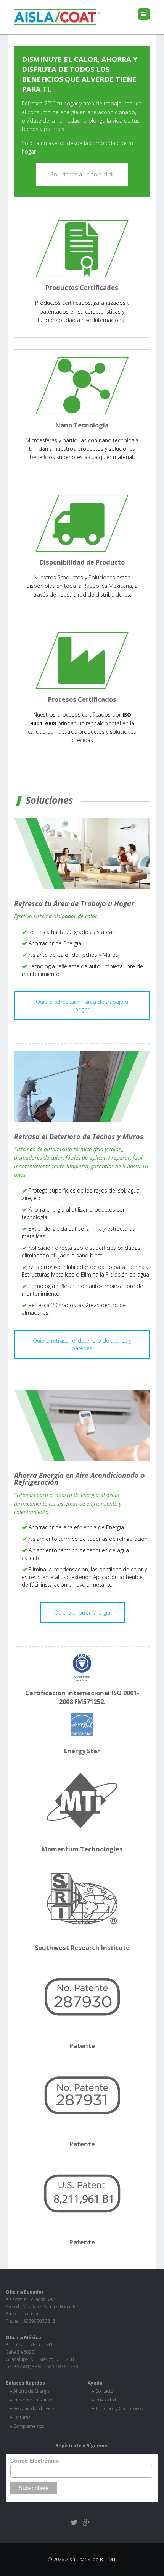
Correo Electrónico (35, 2461)
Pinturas (22, 2417)
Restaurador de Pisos (34, 2408)
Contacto (104, 2391)
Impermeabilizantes (33, 2400)
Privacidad (106, 2400)
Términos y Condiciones (119, 2408)
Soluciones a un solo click (82, 174)
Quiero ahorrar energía (82, 1612)
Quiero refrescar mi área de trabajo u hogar (82, 1006)
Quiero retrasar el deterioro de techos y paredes (82, 1344)
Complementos (29, 2426)
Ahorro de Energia (31, 2391)
